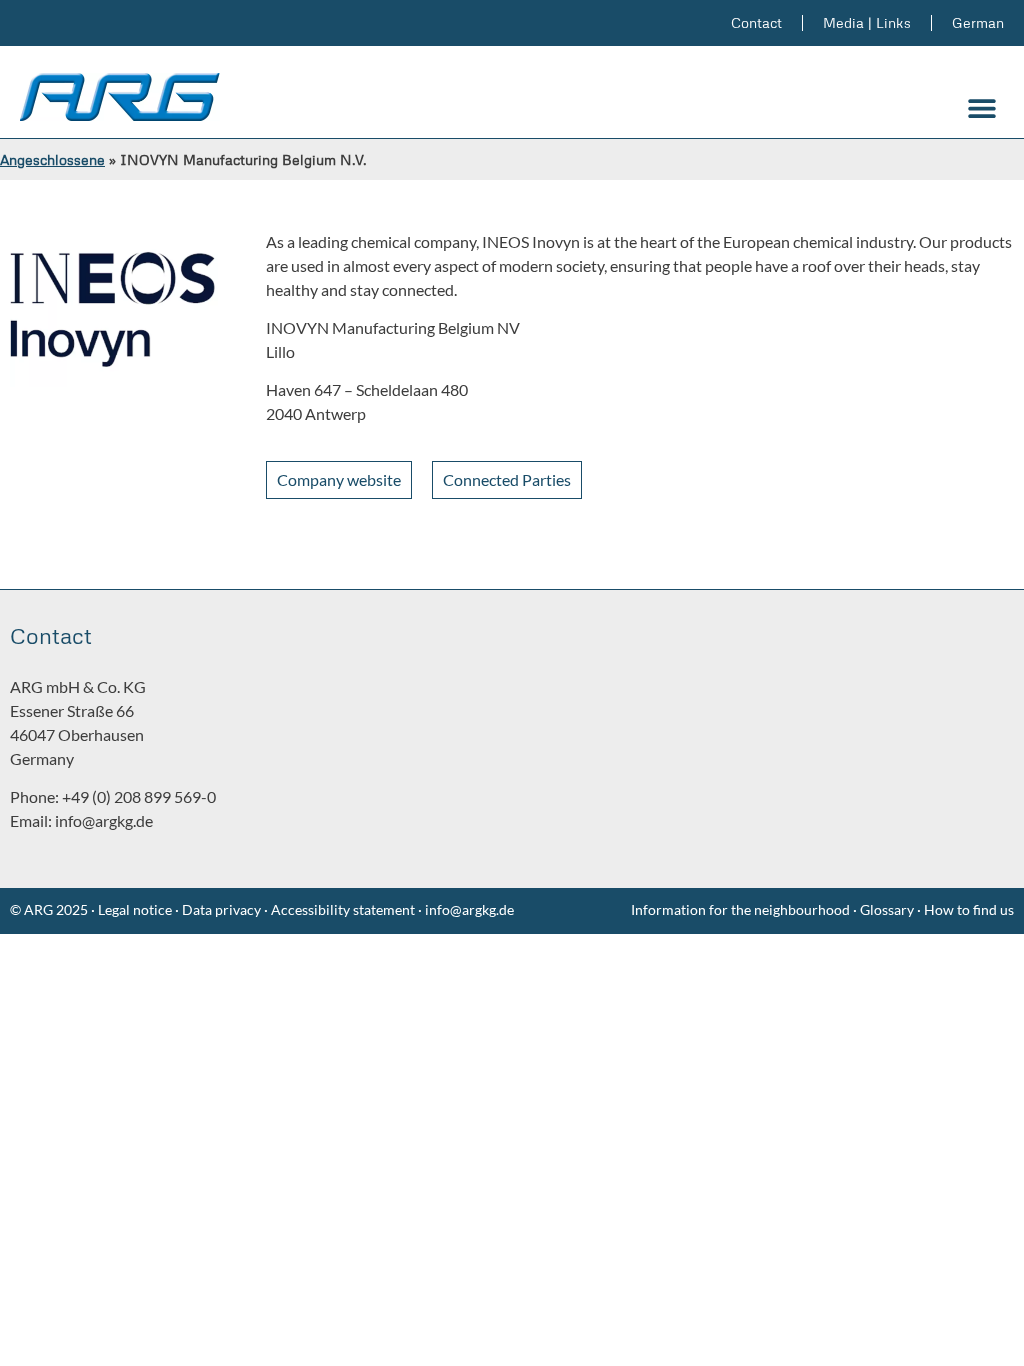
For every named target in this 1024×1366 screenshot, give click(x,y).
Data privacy (221, 909)
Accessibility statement (343, 909)
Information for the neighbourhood (740, 909)
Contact (756, 22)
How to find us (969, 909)
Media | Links (867, 22)
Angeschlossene (52, 159)
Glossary (888, 909)
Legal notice (133, 909)
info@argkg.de (104, 820)
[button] (981, 108)
